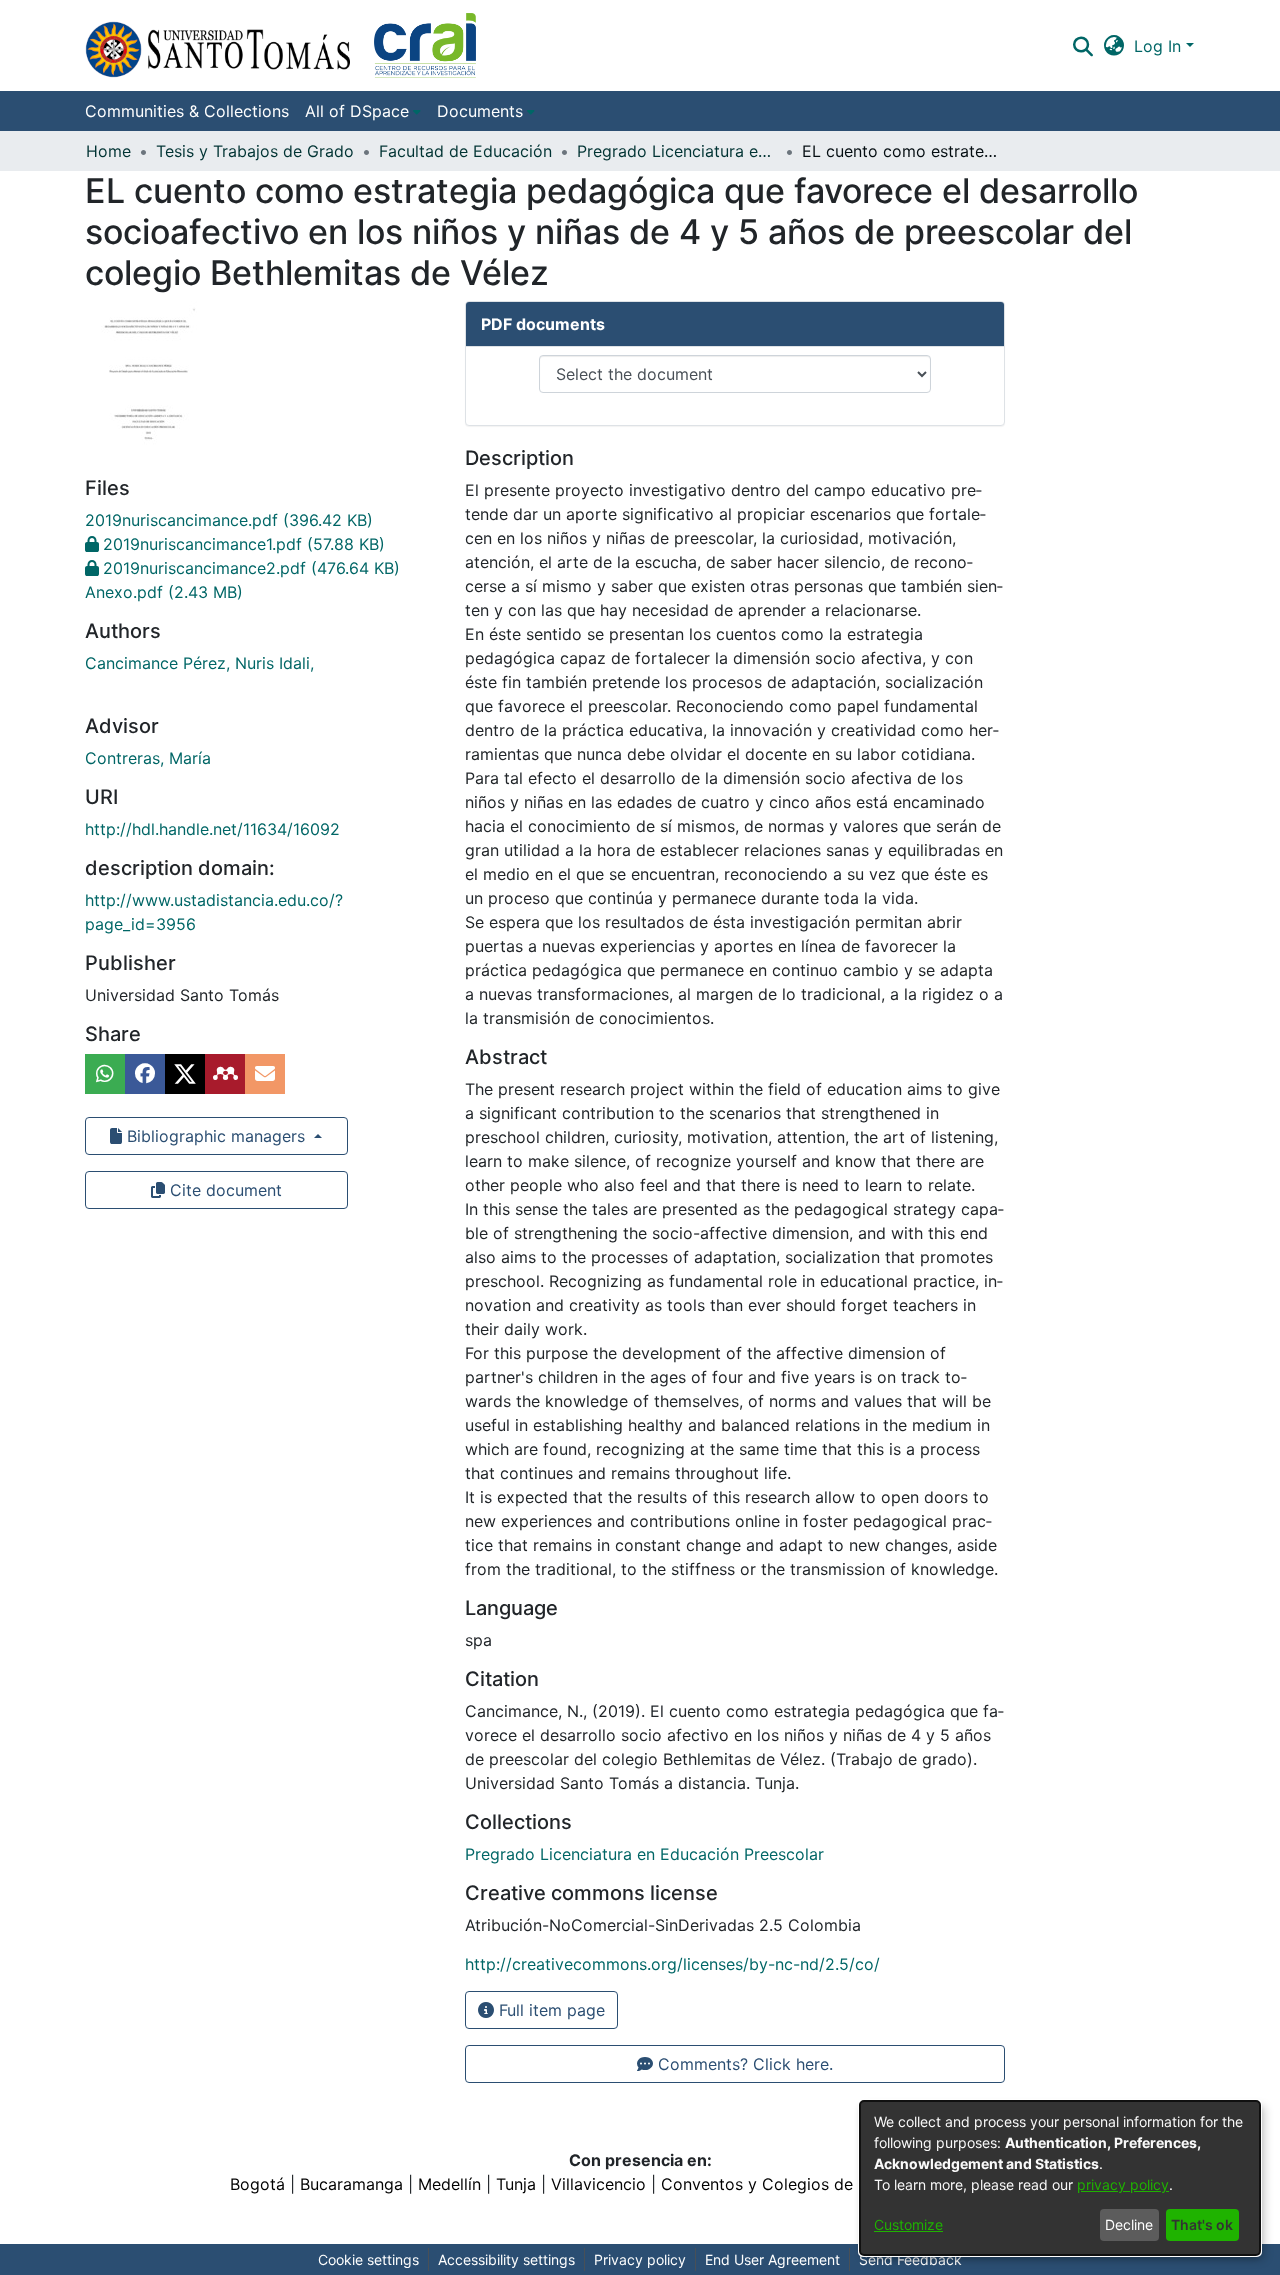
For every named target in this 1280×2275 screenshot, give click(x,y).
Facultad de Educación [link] (465, 151)
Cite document (223, 1190)
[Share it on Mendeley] (225, 1074)
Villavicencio (598, 2184)
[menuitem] (363, 111)
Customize (908, 2224)
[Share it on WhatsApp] (105, 1074)
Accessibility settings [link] (506, 2259)
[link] (229, 520)
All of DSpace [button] (357, 111)
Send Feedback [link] (910, 2259)
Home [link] (108, 151)
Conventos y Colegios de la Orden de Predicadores (856, 2184)
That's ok (1202, 2224)
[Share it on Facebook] (145, 1074)
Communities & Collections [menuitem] (187, 111)
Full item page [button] (549, 2010)
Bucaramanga (351, 2184)
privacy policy (1123, 2184)
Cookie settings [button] (368, 2259)
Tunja (516, 2184)
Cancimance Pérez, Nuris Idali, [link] (199, 663)
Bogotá (257, 2184)
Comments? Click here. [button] (743, 2064)
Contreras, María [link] (148, 758)
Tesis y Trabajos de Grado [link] (255, 151)
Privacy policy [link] (640, 2259)
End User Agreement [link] (772, 2259)
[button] (280, 45)
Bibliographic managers (216, 1136)
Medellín (449, 2184)
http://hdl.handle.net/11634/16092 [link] (212, 829)
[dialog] (1060, 2178)
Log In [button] (1160, 46)
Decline (1129, 2224)
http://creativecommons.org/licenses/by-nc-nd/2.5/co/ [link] (672, 1964)
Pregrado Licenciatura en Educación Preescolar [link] (677, 151)
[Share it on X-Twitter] (185, 1074)
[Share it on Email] (265, 1074)
